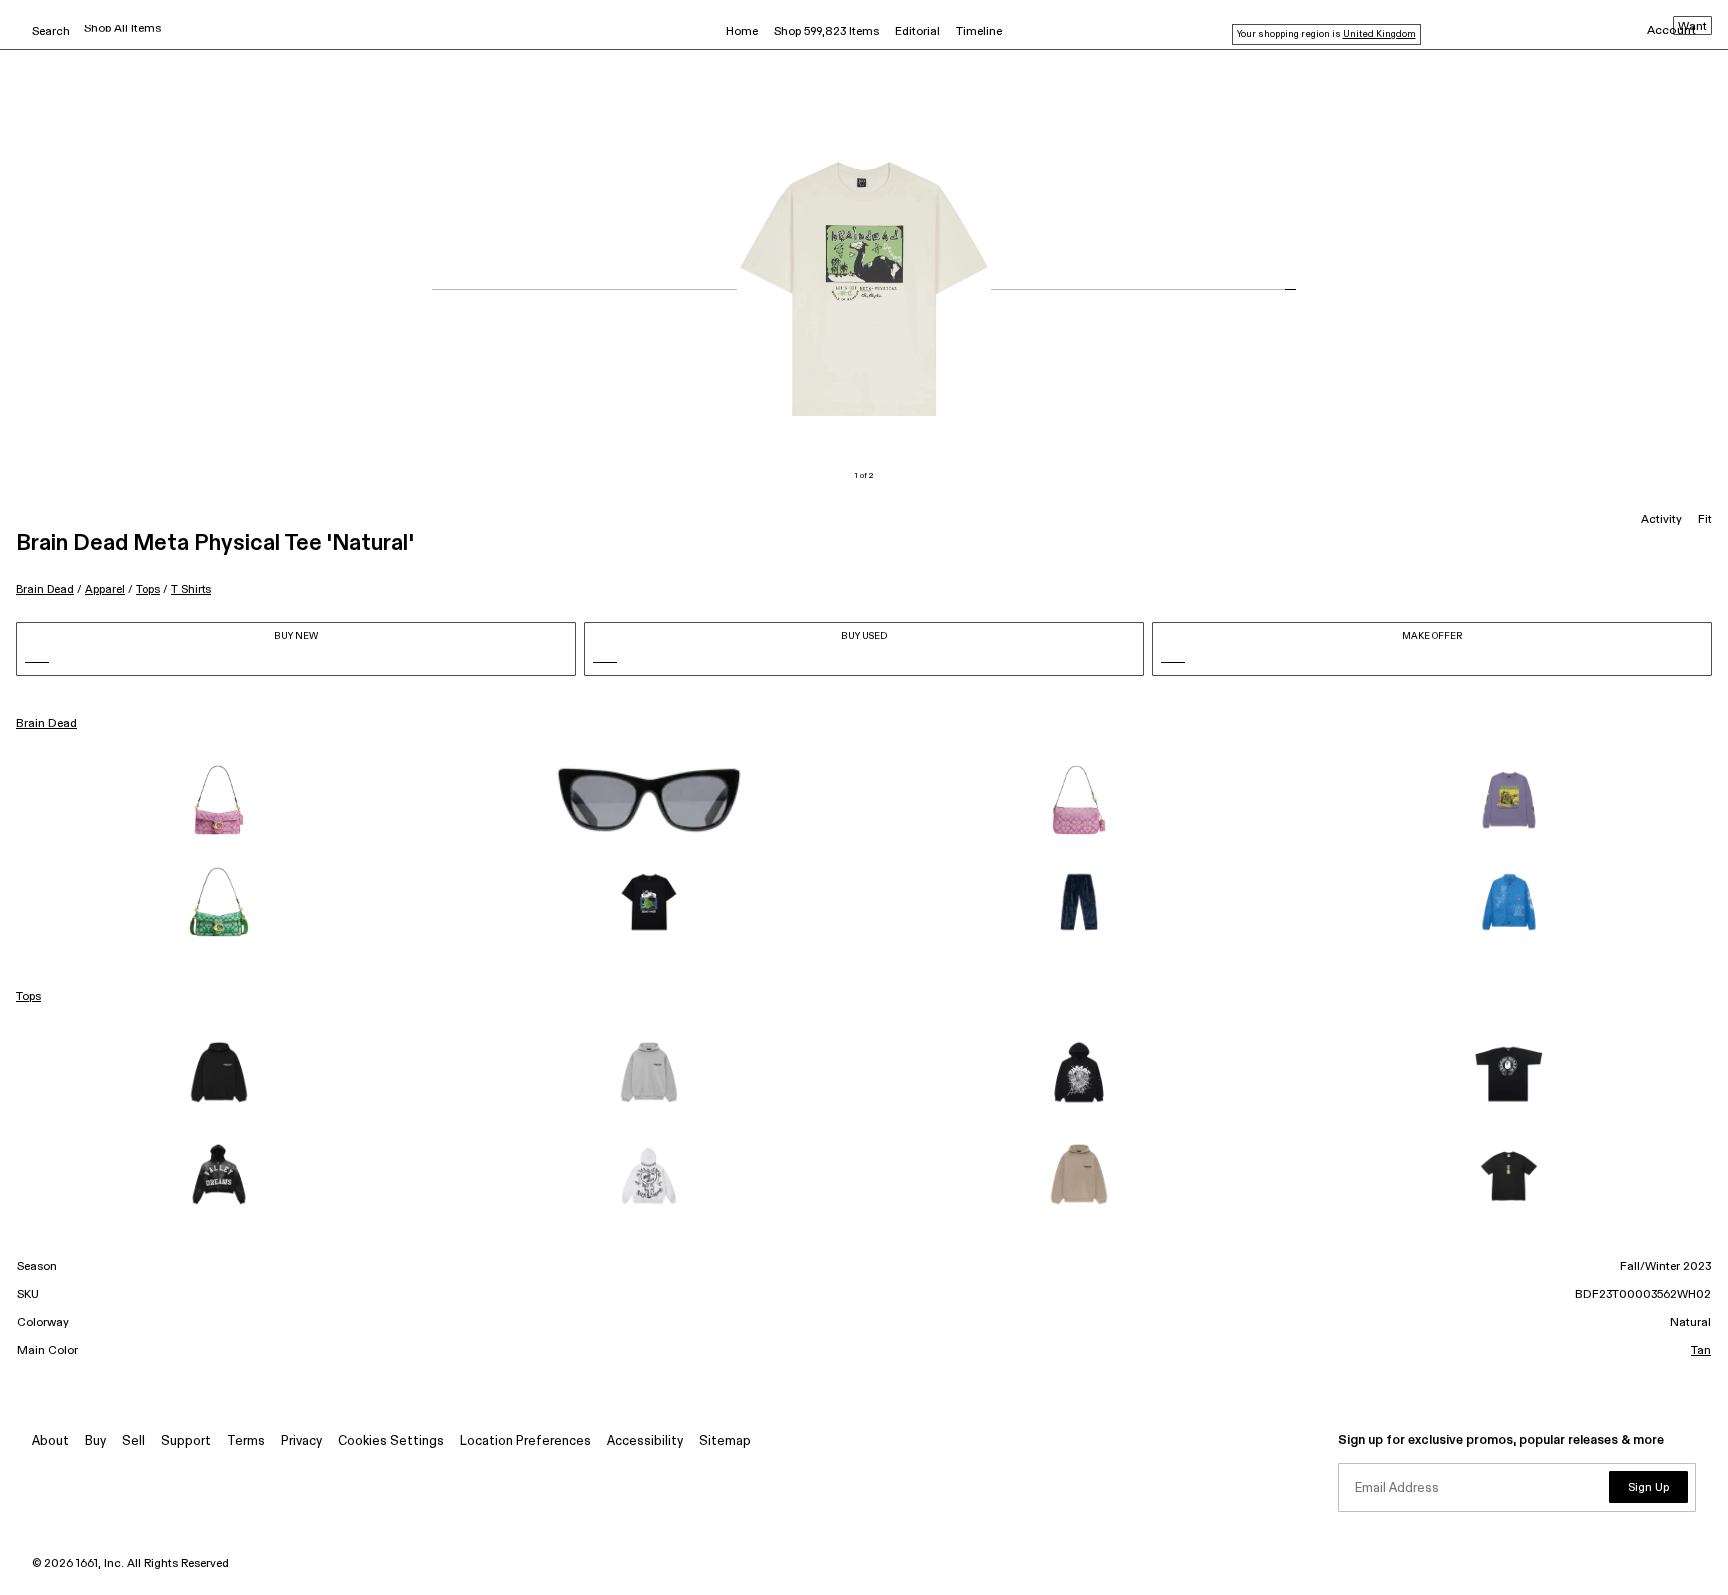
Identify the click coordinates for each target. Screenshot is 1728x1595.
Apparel (105, 589)
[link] (219, 800)
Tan (1701, 1351)
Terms (246, 1441)
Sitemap (725, 1441)
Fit (1705, 520)
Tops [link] (28, 997)
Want (1692, 27)
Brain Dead (45, 589)
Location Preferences (525, 1441)
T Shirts (191, 589)
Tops (148, 589)
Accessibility (645, 1441)
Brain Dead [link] (46, 724)
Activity (1661, 520)
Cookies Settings (391, 1441)
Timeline (979, 32)
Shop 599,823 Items (826, 32)
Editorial (917, 32)
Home (742, 32)
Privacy (301, 1441)
